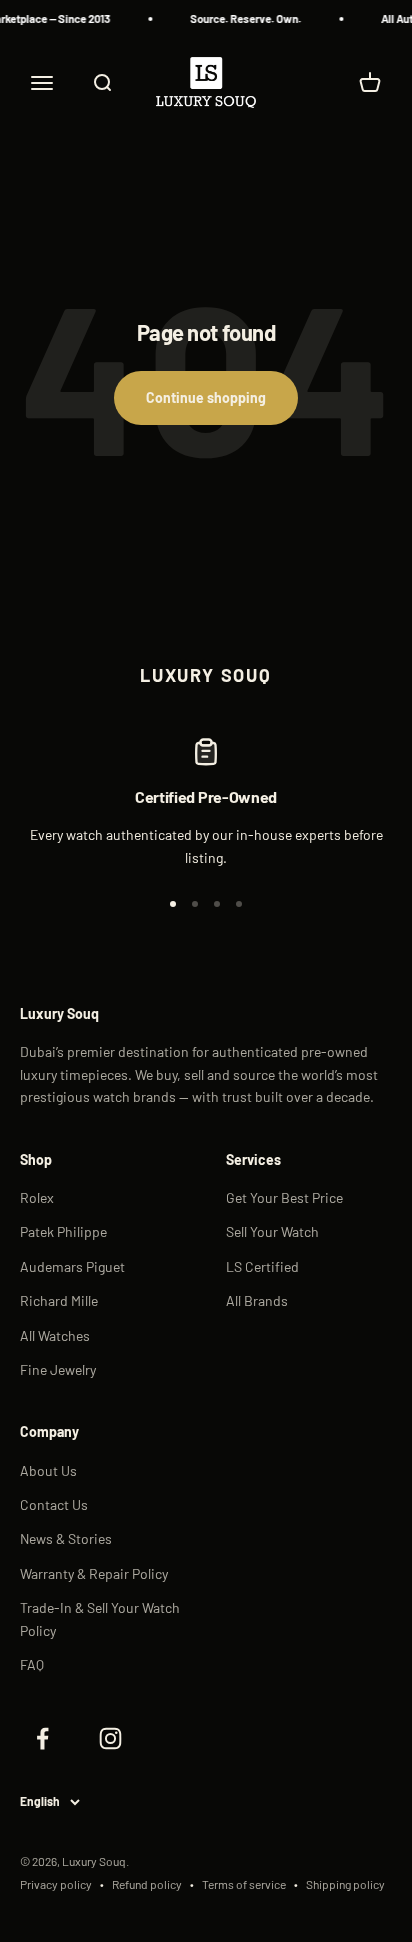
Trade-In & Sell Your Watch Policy (100, 1618)
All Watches (55, 1335)
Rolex (37, 1197)
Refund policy (147, 1884)
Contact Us (54, 1504)
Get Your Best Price (284, 1197)
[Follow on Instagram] (110, 1738)
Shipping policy (345, 1884)
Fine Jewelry (58, 1369)
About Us (48, 1470)
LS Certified (262, 1266)
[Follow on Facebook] (42, 1738)
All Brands (257, 1300)
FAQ (32, 1664)
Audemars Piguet (72, 1266)
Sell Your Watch (272, 1231)
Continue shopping (206, 397)
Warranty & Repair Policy (94, 1573)
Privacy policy (56, 1884)
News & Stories (66, 1538)
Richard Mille (59, 1300)
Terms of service (244, 1884)
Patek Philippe (63, 1231)
